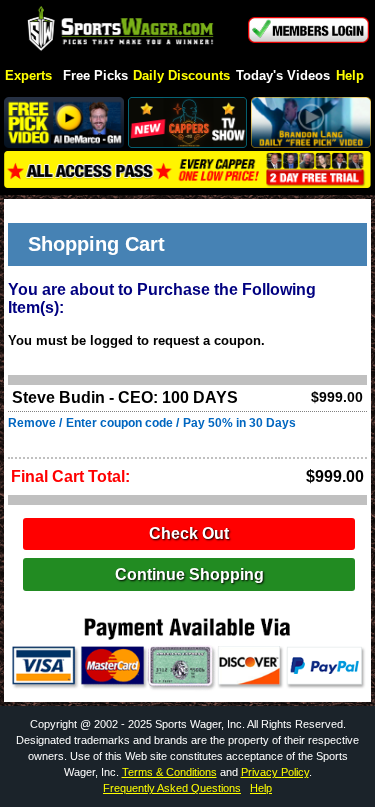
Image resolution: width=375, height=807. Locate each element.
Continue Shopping (189, 574)
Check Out (189, 533)
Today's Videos (283, 76)
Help (350, 76)
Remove (32, 423)
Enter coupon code (119, 423)
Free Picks (95, 76)
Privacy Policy (275, 772)
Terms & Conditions (169, 772)
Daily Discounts (181, 76)
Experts (28, 76)
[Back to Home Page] (121, 29)
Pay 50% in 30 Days (239, 423)
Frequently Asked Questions (172, 788)
